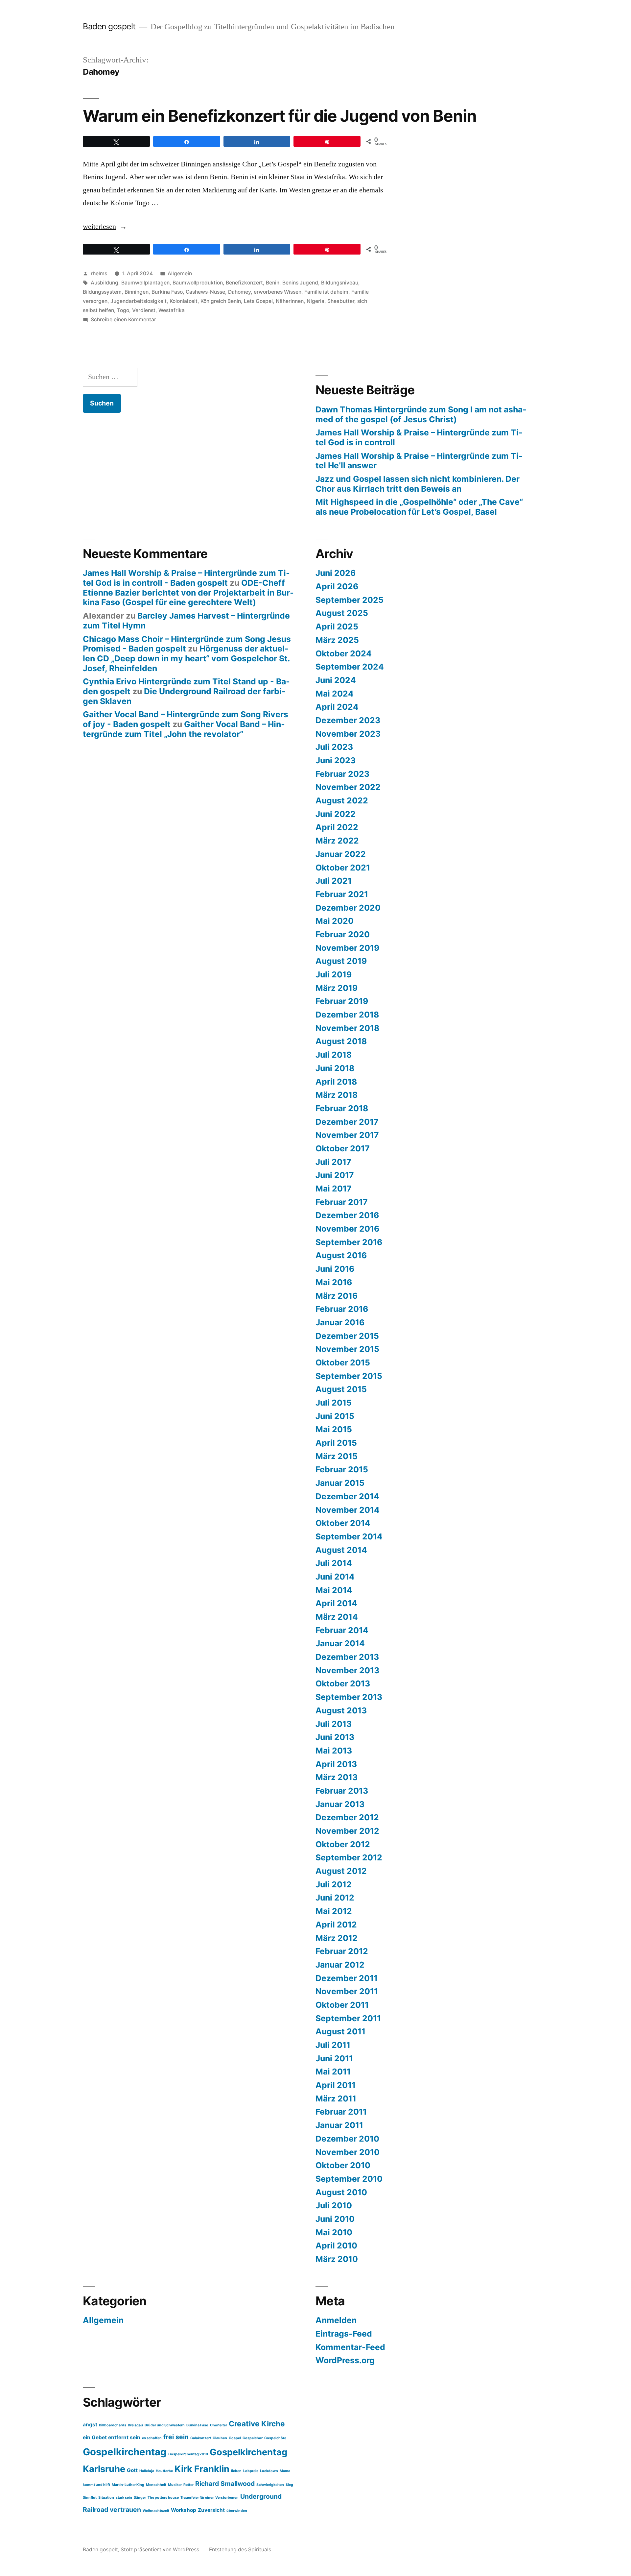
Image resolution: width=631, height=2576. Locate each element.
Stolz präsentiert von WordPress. (161, 2550)
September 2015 (349, 1376)
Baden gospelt (109, 26)
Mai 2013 (334, 1751)
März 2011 (336, 2098)
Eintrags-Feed (344, 2334)
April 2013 (336, 1764)
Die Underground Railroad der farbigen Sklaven (184, 696)
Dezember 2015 (347, 1336)
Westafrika (172, 310)
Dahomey (239, 292)
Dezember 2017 (347, 1122)
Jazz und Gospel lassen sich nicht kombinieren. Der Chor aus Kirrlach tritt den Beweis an (418, 484)
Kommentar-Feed (350, 2347)
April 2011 (336, 2085)
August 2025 (342, 613)
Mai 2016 (334, 1282)
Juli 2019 (334, 974)
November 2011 (347, 1991)
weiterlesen (105, 227)
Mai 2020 (335, 921)
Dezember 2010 (347, 2139)
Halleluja (147, 2471)
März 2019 (337, 988)
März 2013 (337, 1777)
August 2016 (341, 1255)
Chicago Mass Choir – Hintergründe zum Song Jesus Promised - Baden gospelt (187, 644)
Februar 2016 (342, 1309)
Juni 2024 (336, 680)
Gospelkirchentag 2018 (188, 2454)
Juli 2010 (334, 2205)
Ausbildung (105, 283)
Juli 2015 (334, 1403)
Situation (106, 2498)
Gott (132, 2470)
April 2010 (336, 2245)
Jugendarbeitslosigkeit (139, 301)
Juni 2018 (335, 1068)
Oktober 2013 (343, 1683)
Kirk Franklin (202, 2469)
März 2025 (337, 640)
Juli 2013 (334, 1724)
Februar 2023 (342, 774)
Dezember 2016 (347, 1215)
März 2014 (337, 1617)
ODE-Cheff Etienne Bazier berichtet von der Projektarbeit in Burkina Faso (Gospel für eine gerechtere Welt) (188, 592)
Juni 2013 (335, 1737)
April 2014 (336, 1603)
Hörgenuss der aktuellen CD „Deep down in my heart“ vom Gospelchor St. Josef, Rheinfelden (186, 658)
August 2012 (341, 1871)
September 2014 (349, 1536)
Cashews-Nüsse (205, 292)
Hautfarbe (164, 2471)
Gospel (235, 2438)
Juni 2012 (335, 1898)
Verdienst (144, 310)
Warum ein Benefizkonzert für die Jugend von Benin (280, 116)
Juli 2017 (333, 1162)
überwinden (237, 2511)
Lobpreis (251, 2471)
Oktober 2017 (343, 1148)
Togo (123, 310)
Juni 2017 (335, 1175)
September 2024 (350, 667)
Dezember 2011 (347, 1978)
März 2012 (337, 1938)
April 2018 (336, 1082)
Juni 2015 (335, 1416)
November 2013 (347, 1670)
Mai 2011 (333, 2072)
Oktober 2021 (343, 868)
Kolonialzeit (184, 301)
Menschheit (156, 2485)
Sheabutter (341, 301)
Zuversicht (211, 2510)
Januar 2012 (340, 1965)
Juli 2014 (334, 1563)
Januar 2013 (340, 1804)
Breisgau (135, 2425)
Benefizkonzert (244, 283)
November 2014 (348, 1510)
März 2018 (337, 1095)
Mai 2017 (334, 1189)
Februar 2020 (343, 934)
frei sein (176, 2437)
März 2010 (337, 2259)
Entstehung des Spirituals (240, 2550)
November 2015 (347, 1349)
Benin (273, 283)
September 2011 (348, 2018)
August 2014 (341, 1550)
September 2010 (349, 2179)
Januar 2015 (340, 1483)
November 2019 (347, 948)
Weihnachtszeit (156, 2511)
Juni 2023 (336, 760)
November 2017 (347, 1135)
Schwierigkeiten (270, 2485)
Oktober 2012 (343, 1844)
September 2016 (349, 1242)
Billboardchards (113, 2425)
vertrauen (125, 2510)
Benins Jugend (300, 283)
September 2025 (350, 600)
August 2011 (340, 2031)
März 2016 (337, 1296)
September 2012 (349, 1857)
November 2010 (348, 2152)
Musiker (175, 2485)
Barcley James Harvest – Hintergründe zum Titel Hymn (186, 621)
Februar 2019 (342, 1001)
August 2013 (341, 1710)
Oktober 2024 (344, 653)
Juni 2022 (336, 814)
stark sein (124, 2498)
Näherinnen (290, 301)
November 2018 (347, 1028)
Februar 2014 (342, 1630)
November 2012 (347, 1831)
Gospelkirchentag (125, 2452)
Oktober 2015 (343, 1362)
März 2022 (337, 841)
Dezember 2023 (348, 720)
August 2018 (341, 1041)
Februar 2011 (341, 2112)
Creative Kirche (257, 2424)
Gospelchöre (275, 2438)
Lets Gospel (258, 301)
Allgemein (180, 273)
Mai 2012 (334, 1911)
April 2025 (337, 626)
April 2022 (337, 827)
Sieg (289, 2485)
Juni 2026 (336, 573)
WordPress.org (345, 2360)
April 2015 (336, 1443)
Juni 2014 (335, 1577)
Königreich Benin (221, 301)
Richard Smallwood (225, 2484)
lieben (236, 2471)
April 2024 (337, 707)
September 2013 (349, 1697)
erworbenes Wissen (278, 292)
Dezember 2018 (347, 1015)
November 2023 (348, 734)
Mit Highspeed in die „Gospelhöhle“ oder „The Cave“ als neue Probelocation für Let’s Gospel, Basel (419, 507)
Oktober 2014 (343, 1523)
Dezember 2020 (348, 908)
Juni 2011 (334, 2058)
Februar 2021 (342, 894)
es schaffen (152, 2438)
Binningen (137, 292)
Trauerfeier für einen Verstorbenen (210, 2498)
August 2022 (342, 800)
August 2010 (341, 2192)
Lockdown (269, 2471)
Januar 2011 (339, 2125)
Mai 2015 (334, 1429)
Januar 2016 (340, 1322)
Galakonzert (201, 2438)
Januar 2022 (341, 854)
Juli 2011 (333, 2045)
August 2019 (341, 961)
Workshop (184, 2510)
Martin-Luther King (128, 2485)
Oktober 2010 (343, 2165)
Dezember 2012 (347, 1817)
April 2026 (337, 586)
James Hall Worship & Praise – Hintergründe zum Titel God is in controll (419, 437)
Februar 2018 (342, 1108)
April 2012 (336, 1925)
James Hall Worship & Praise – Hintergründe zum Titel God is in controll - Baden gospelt (186, 578)
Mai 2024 (335, 694)
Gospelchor (253, 2438)
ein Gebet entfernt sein (112, 2437)
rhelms (99, 273)
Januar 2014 (340, 1643)
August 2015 (341, 1389)
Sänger (140, 2498)
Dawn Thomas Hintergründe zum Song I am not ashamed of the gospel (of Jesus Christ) (421, 414)
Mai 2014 (334, 1590)
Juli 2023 (334, 747)
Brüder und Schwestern (165, 2425)
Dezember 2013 (347, 1657)
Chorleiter (219, 2425)
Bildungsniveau (340, 283)
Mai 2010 (334, 2232)
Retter (188, 2485)
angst (90, 2425)
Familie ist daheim (326, 292)
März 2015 (337, 1456)
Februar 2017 (342, 1202)
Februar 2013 (342, 1791)
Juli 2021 (334, 881)
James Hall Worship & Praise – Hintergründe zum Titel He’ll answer (419, 461)
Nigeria (315, 301)
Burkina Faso (167, 292)
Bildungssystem (102, 292)
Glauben (220, 2438)
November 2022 (348, 787)
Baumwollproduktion (198, 283)
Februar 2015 (342, 1469)
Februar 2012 (342, 1951)
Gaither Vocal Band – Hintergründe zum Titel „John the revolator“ (184, 729)
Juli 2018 (334, 1055)
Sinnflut (90, 2498)
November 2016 (347, 1229)
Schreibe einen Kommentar (123, 319)
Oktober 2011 (342, 2005)
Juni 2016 (335, 1269)
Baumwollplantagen (145, 283)
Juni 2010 (335, 2219)
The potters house (163, 2498)
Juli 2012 (334, 1884)
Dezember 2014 (347, 1496)
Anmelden (336, 2320)
